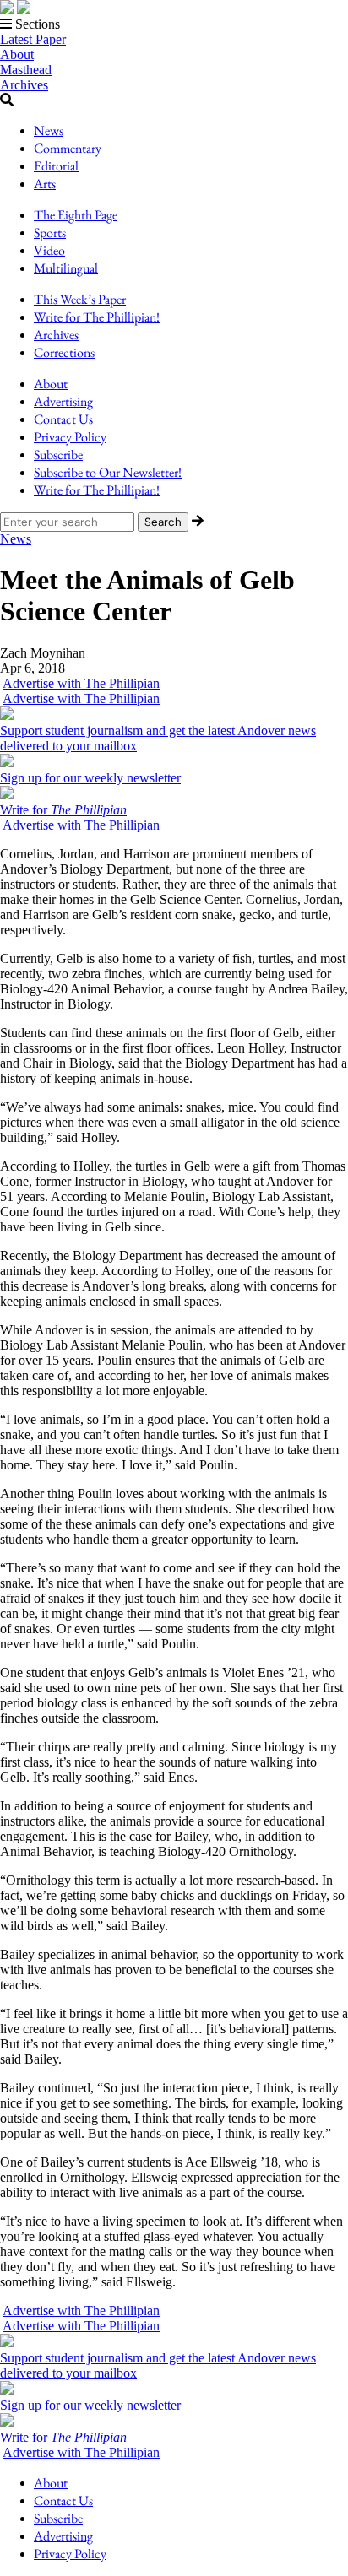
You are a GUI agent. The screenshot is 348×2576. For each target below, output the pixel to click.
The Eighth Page (76, 215)
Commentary (68, 148)
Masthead (26, 70)
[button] (174, 24)
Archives (24, 85)
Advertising (63, 401)
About (17, 54)
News (49, 130)
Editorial (56, 166)
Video (49, 250)
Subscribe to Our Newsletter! (108, 472)
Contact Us (63, 419)
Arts (45, 184)
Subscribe (58, 455)
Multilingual (66, 268)
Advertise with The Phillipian (81, 683)
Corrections (64, 352)
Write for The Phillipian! (97, 317)
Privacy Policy (70, 437)
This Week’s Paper (80, 299)
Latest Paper (33, 39)
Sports (50, 233)
